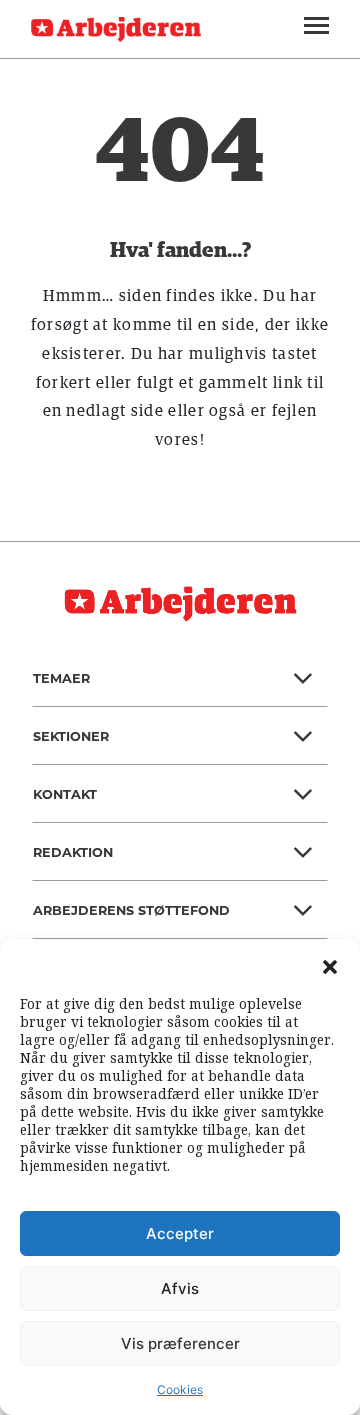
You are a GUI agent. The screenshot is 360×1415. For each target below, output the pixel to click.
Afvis (180, 1288)
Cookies (180, 1389)
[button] (330, 965)
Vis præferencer (180, 1343)
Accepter (180, 1233)
